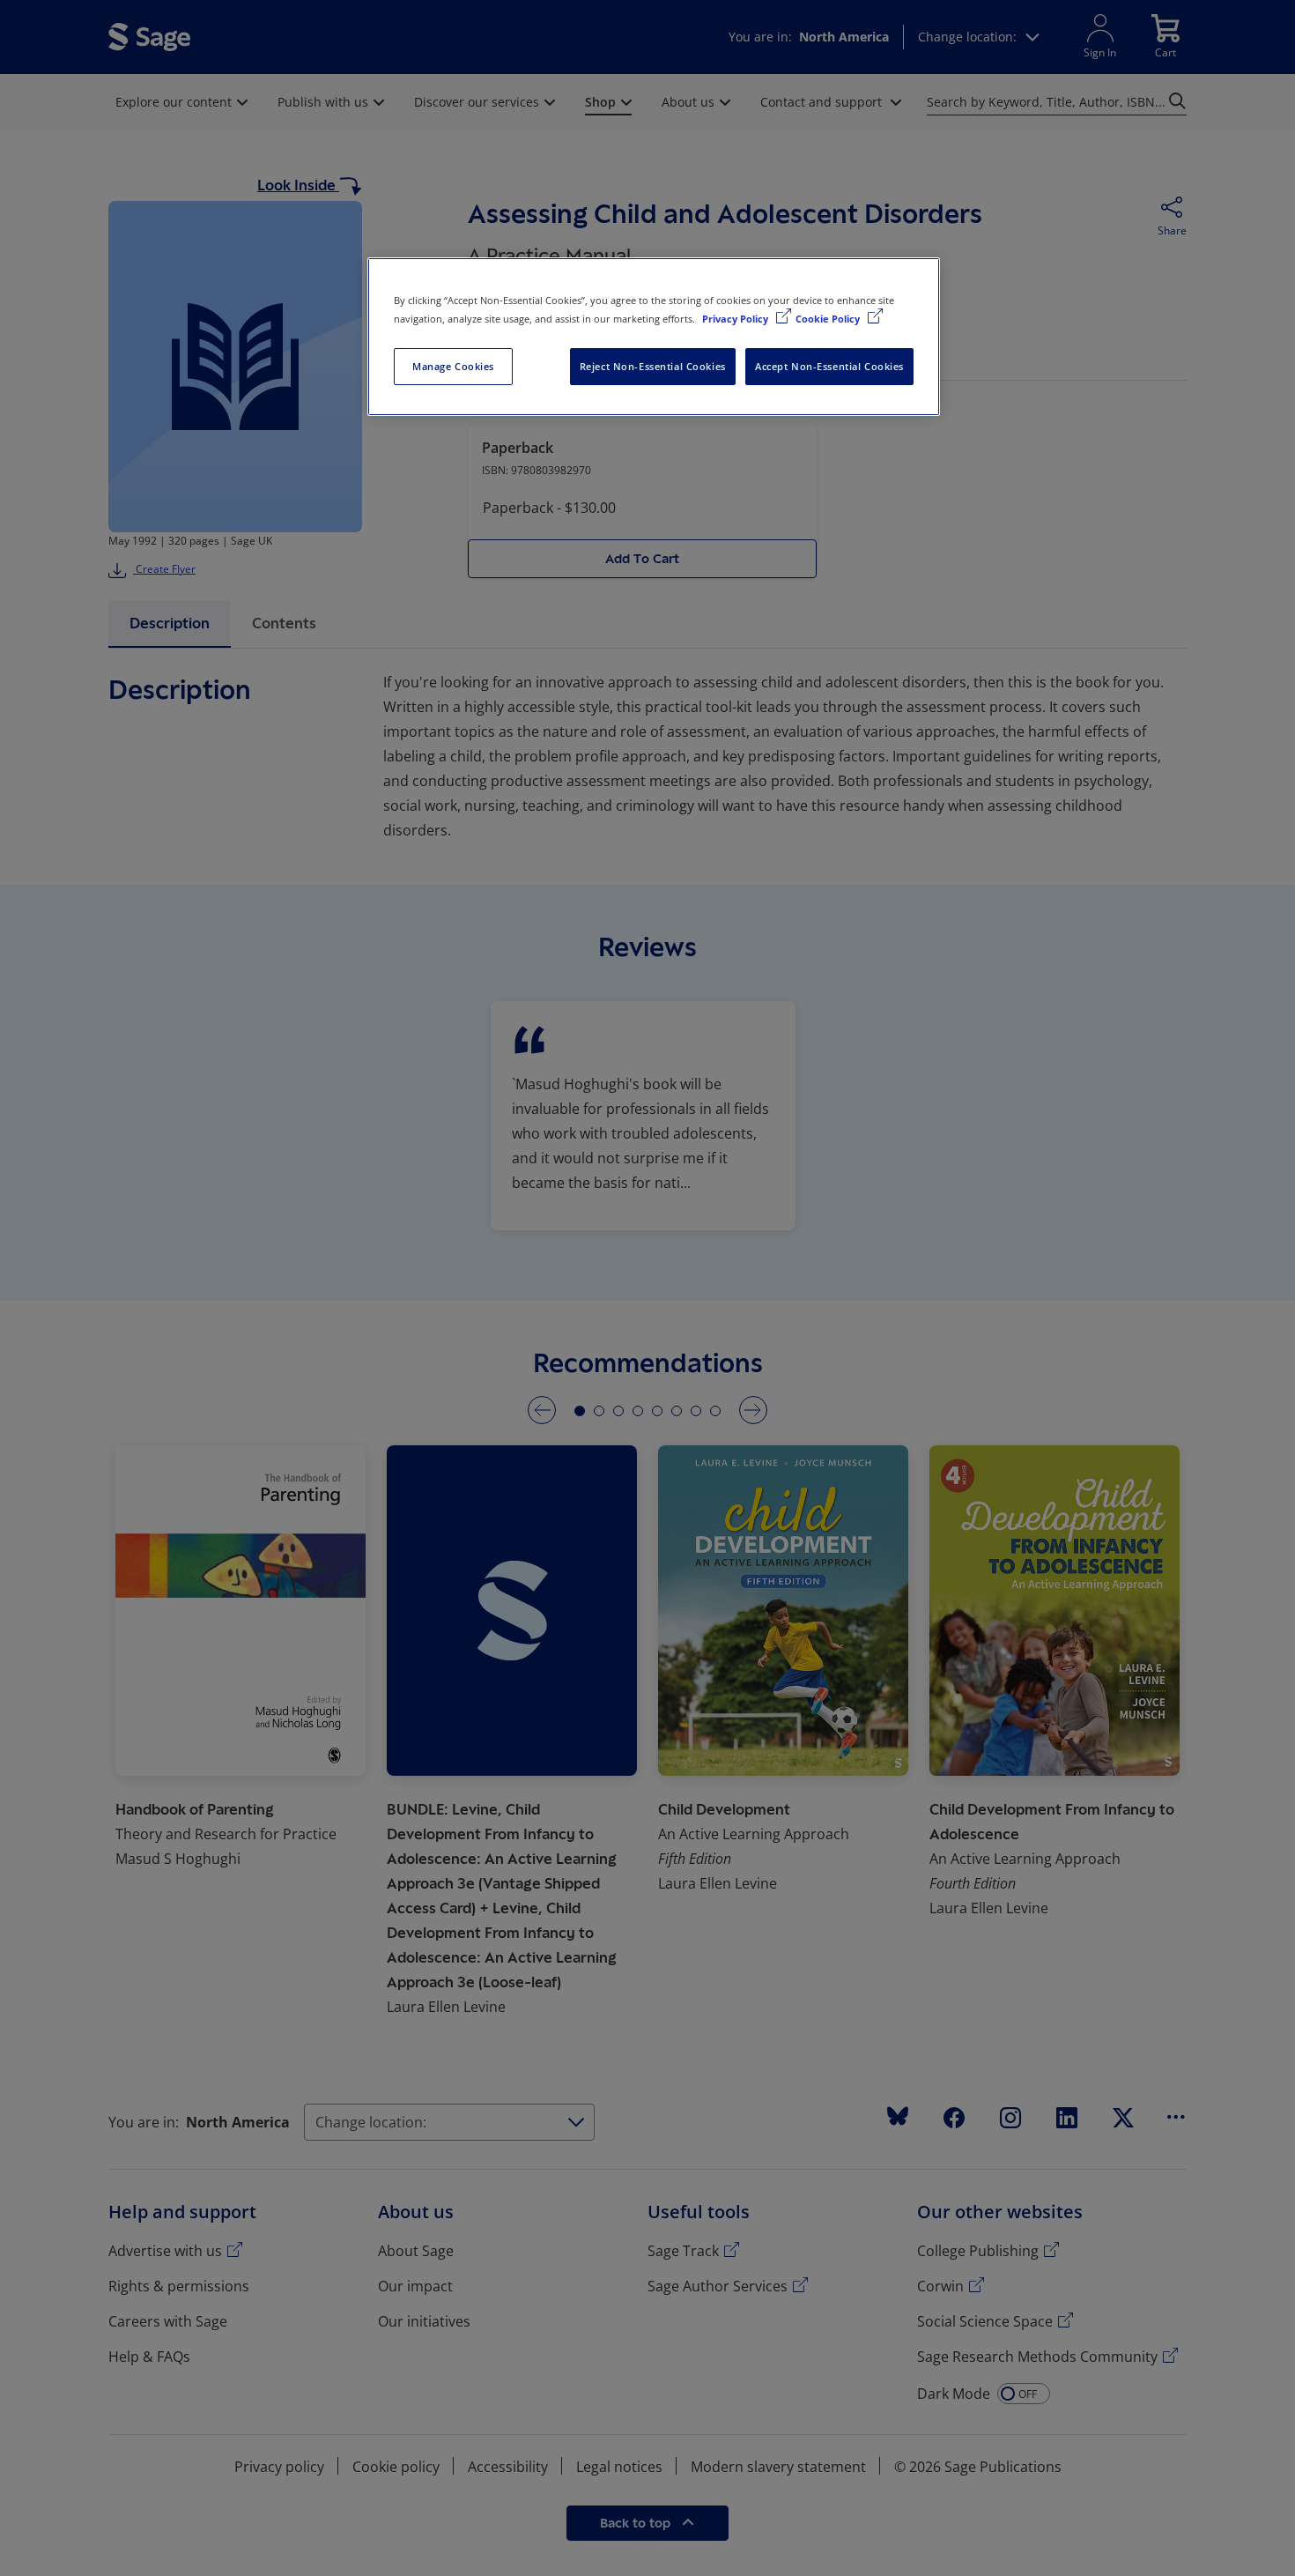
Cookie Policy (829, 319)
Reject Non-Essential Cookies (653, 366)
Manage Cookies (453, 366)
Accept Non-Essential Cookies (829, 366)
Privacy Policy (736, 319)
